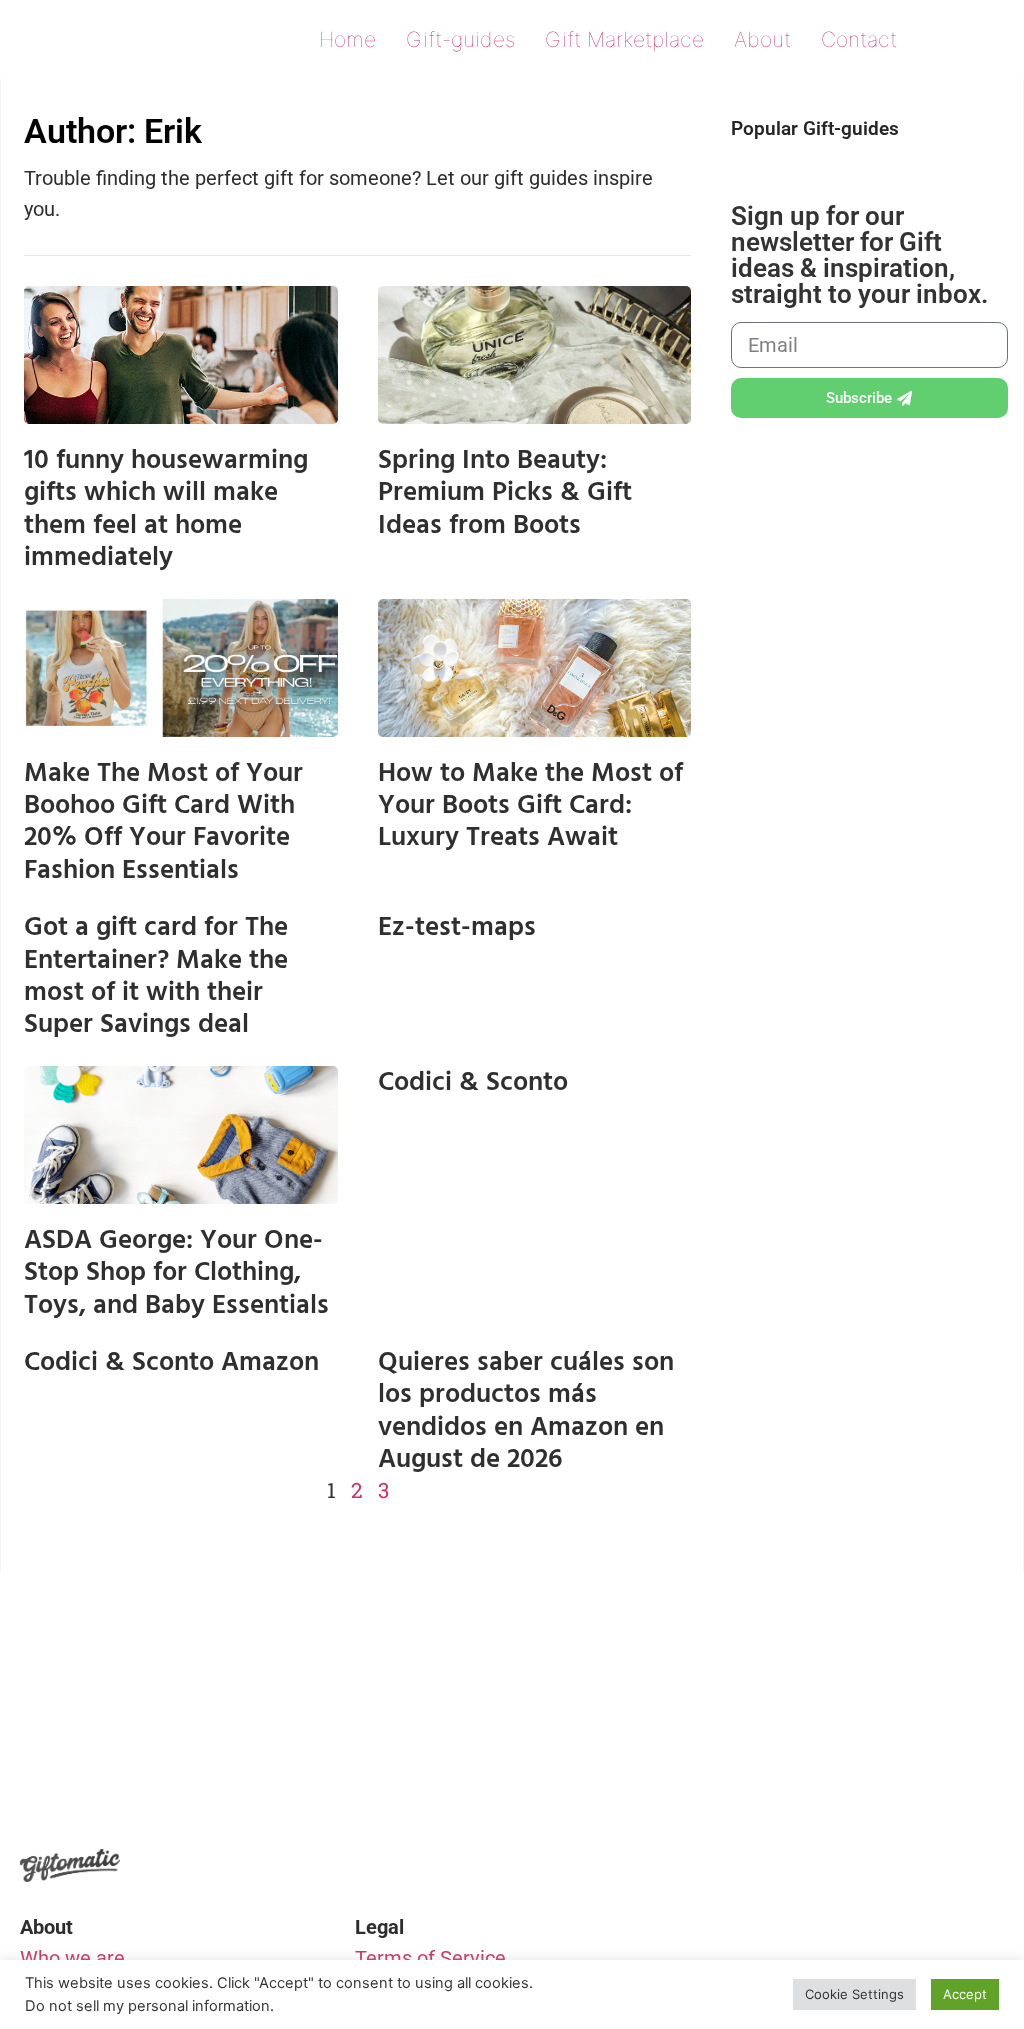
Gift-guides (460, 39)
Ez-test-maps (457, 927)
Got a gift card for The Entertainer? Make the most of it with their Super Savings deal (156, 975)
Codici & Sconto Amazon (171, 1362)
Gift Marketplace (624, 39)
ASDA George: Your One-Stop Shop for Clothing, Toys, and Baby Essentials (176, 1272)
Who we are (72, 1958)
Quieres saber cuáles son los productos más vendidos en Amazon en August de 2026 (526, 1410)
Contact (859, 39)
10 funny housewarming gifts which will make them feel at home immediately (166, 508)
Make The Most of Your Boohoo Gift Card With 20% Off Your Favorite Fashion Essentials (163, 821)
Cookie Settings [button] (854, 1994)
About (762, 39)
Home (347, 39)
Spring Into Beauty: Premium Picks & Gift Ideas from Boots (505, 492)
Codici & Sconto (473, 1082)
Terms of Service (430, 1958)
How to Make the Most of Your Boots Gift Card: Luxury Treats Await (530, 805)
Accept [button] (965, 1994)
